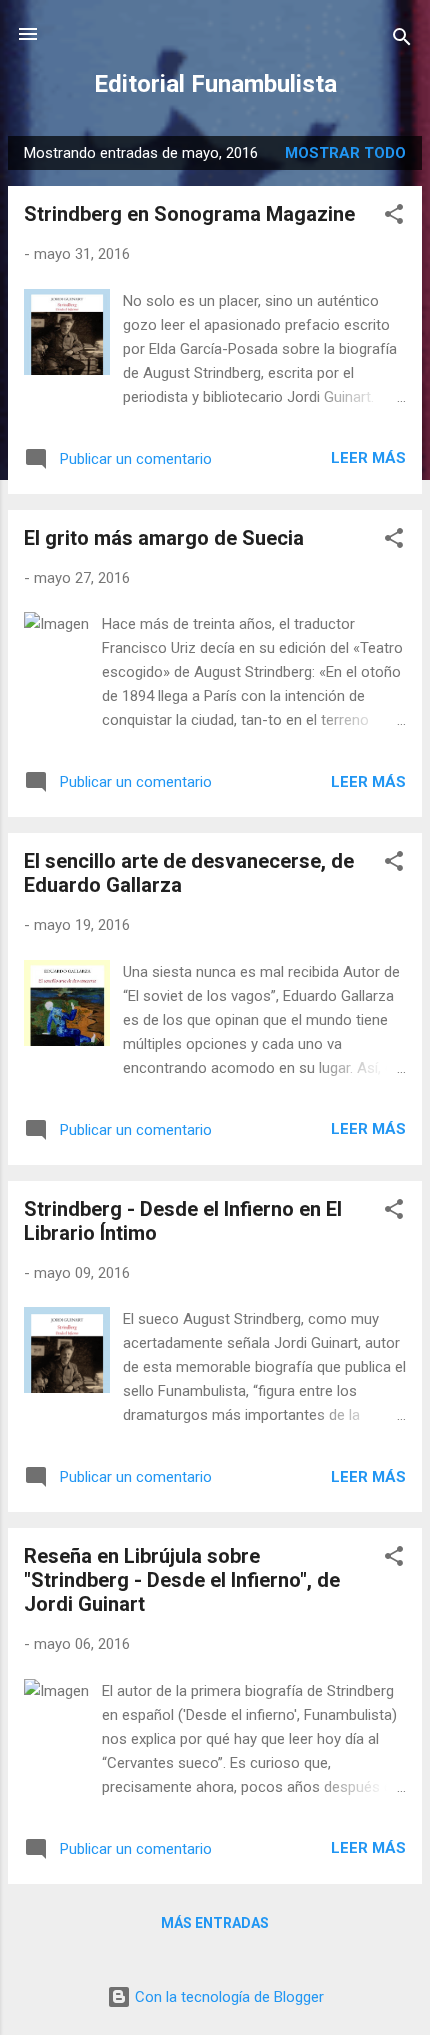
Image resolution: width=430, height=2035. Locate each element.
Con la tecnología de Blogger (227, 1997)
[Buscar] (402, 40)
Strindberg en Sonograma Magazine (189, 214)
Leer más (368, 458)
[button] (394, 217)
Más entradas (215, 1923)
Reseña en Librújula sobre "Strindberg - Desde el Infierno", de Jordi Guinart (182, 1580)
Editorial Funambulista (215, 84)
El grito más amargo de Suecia (164, 538)
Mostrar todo (345, 153)
